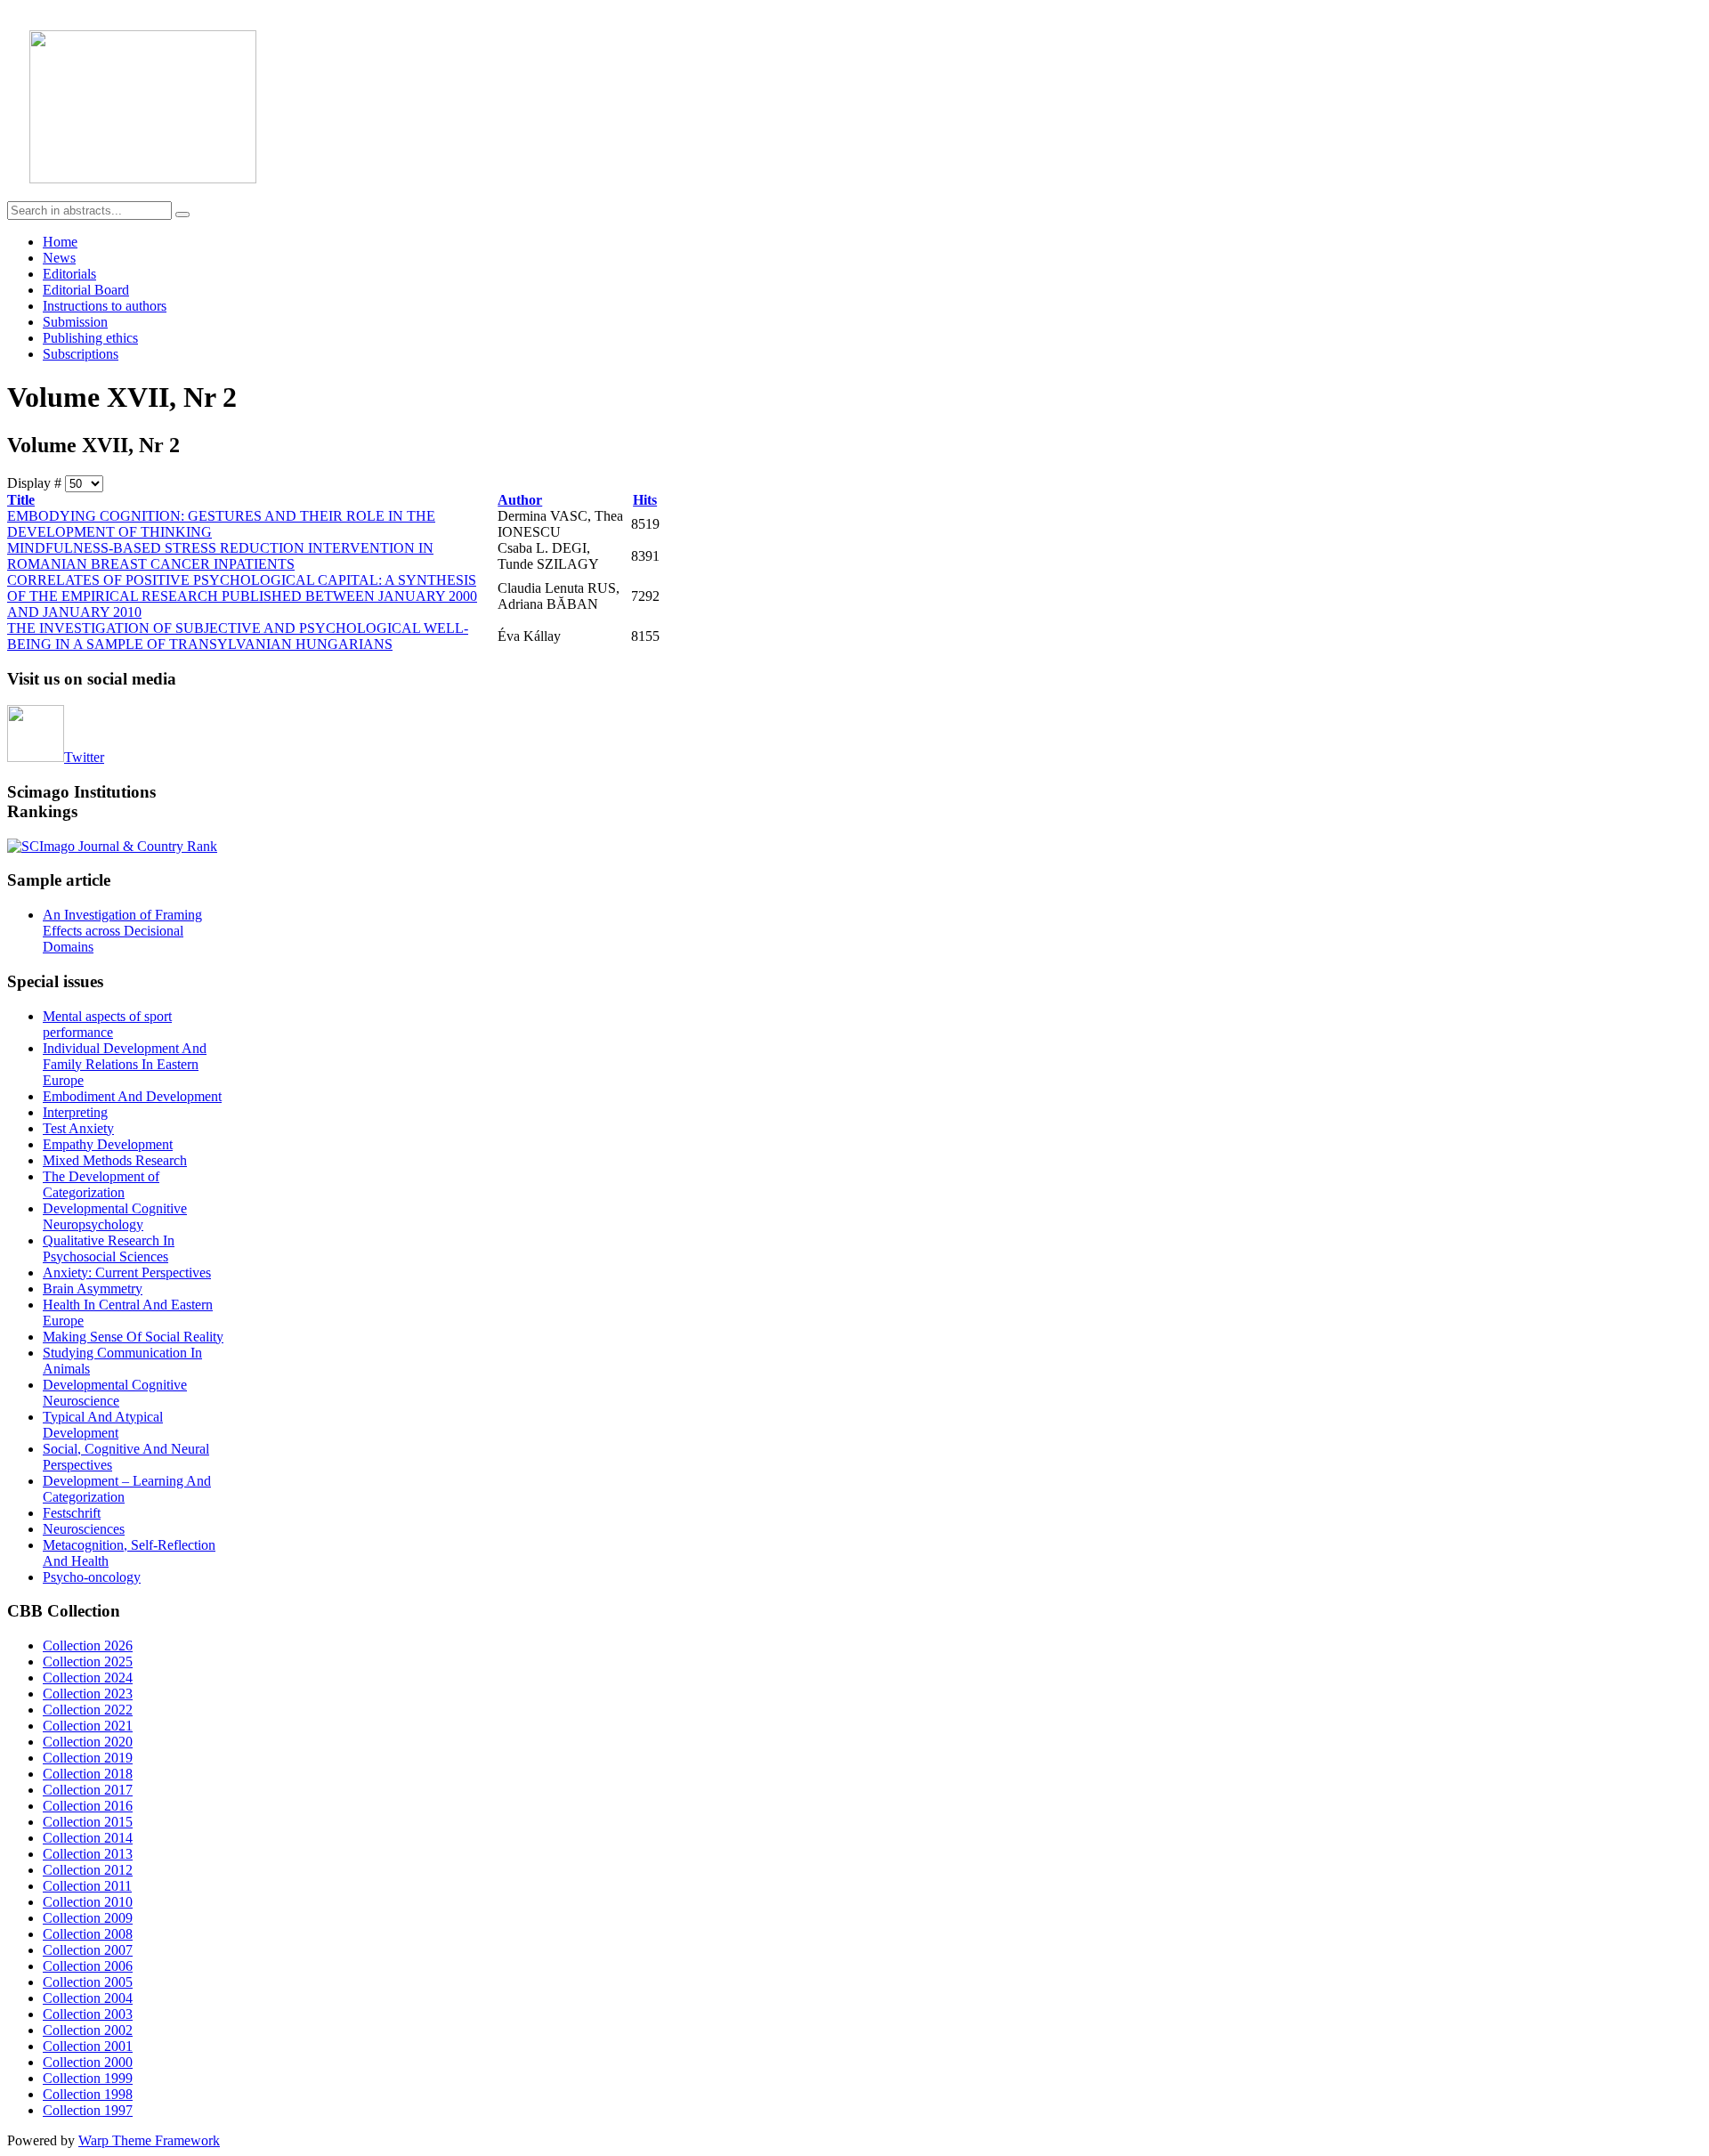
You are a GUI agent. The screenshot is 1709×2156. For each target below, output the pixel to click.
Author (520, 500)
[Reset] (182, 215)
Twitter (84, 757)
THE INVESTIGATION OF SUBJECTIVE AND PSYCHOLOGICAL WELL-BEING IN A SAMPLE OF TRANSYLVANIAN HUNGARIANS (238, 636)
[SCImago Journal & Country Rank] (112, 846)
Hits (645, 500)
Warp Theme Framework (149, 2140)
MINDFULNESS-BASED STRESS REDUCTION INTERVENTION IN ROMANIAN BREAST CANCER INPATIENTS (220, 556)
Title (21, 500)
